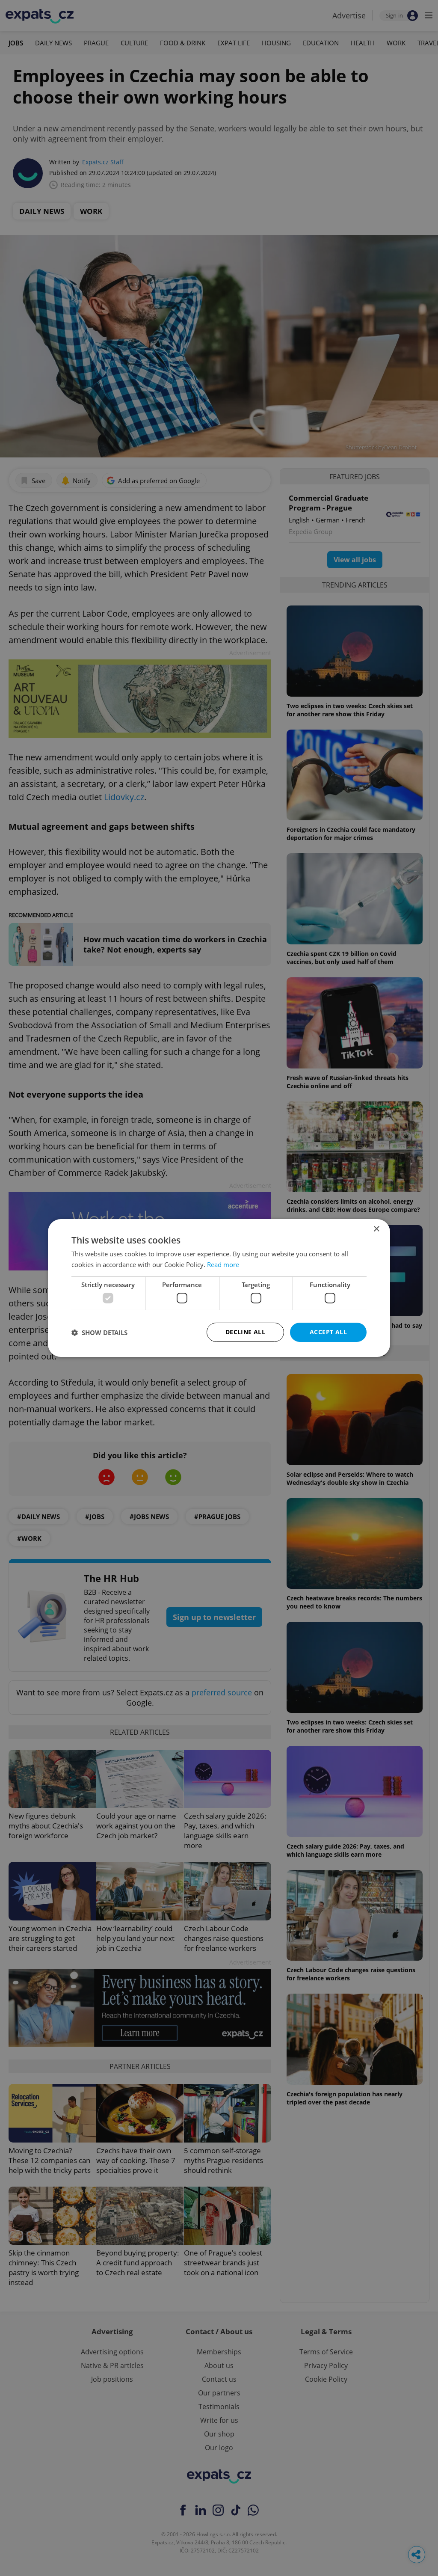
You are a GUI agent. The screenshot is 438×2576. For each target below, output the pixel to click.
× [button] (376, 1229)
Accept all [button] (328, 1332)
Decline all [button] (245, 1332)
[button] (99, 1333)
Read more (223, 1264)
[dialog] (219, 1288)
